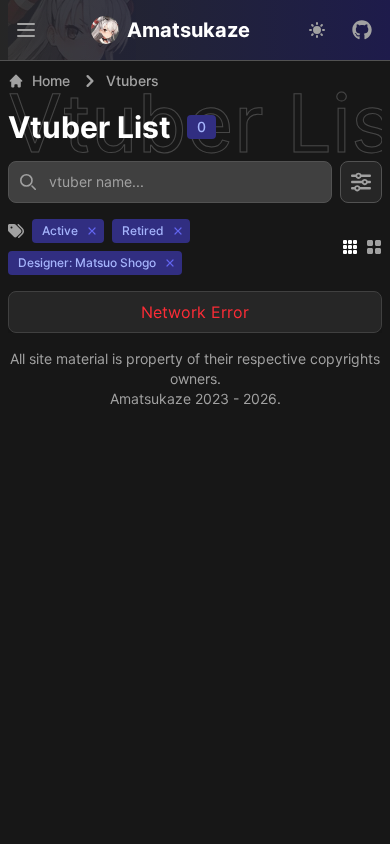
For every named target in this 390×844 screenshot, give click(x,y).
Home (51, 80)
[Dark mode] (317, 30)
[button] (26, 30)
